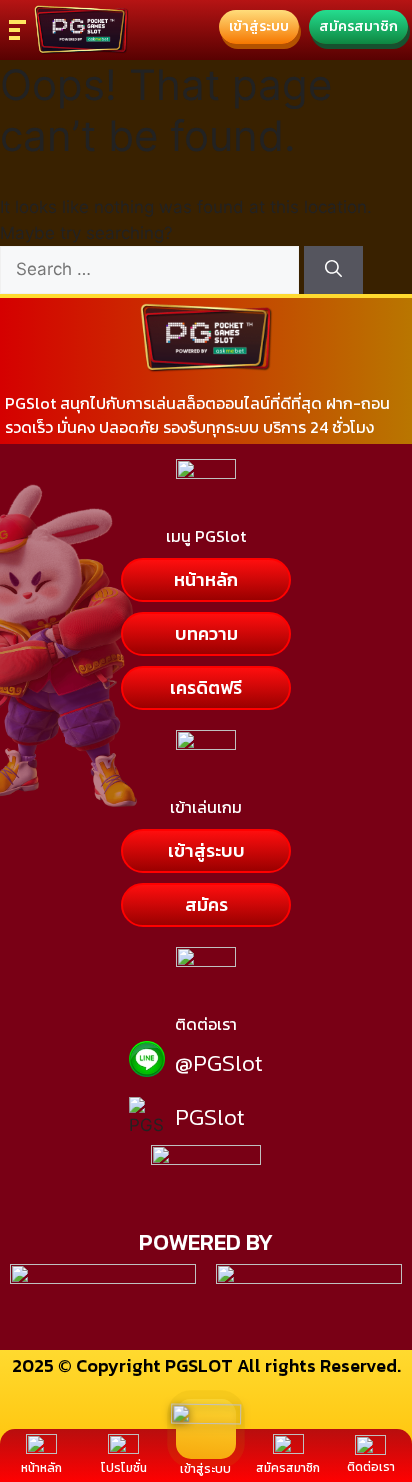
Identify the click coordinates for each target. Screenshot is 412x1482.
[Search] (333, 270)
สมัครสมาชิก (288, 1468)
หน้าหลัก (41, 1468)
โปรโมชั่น (124, 1468)
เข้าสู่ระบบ (205, 1469)
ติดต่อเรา (371, 1467)
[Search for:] (152, 269)
